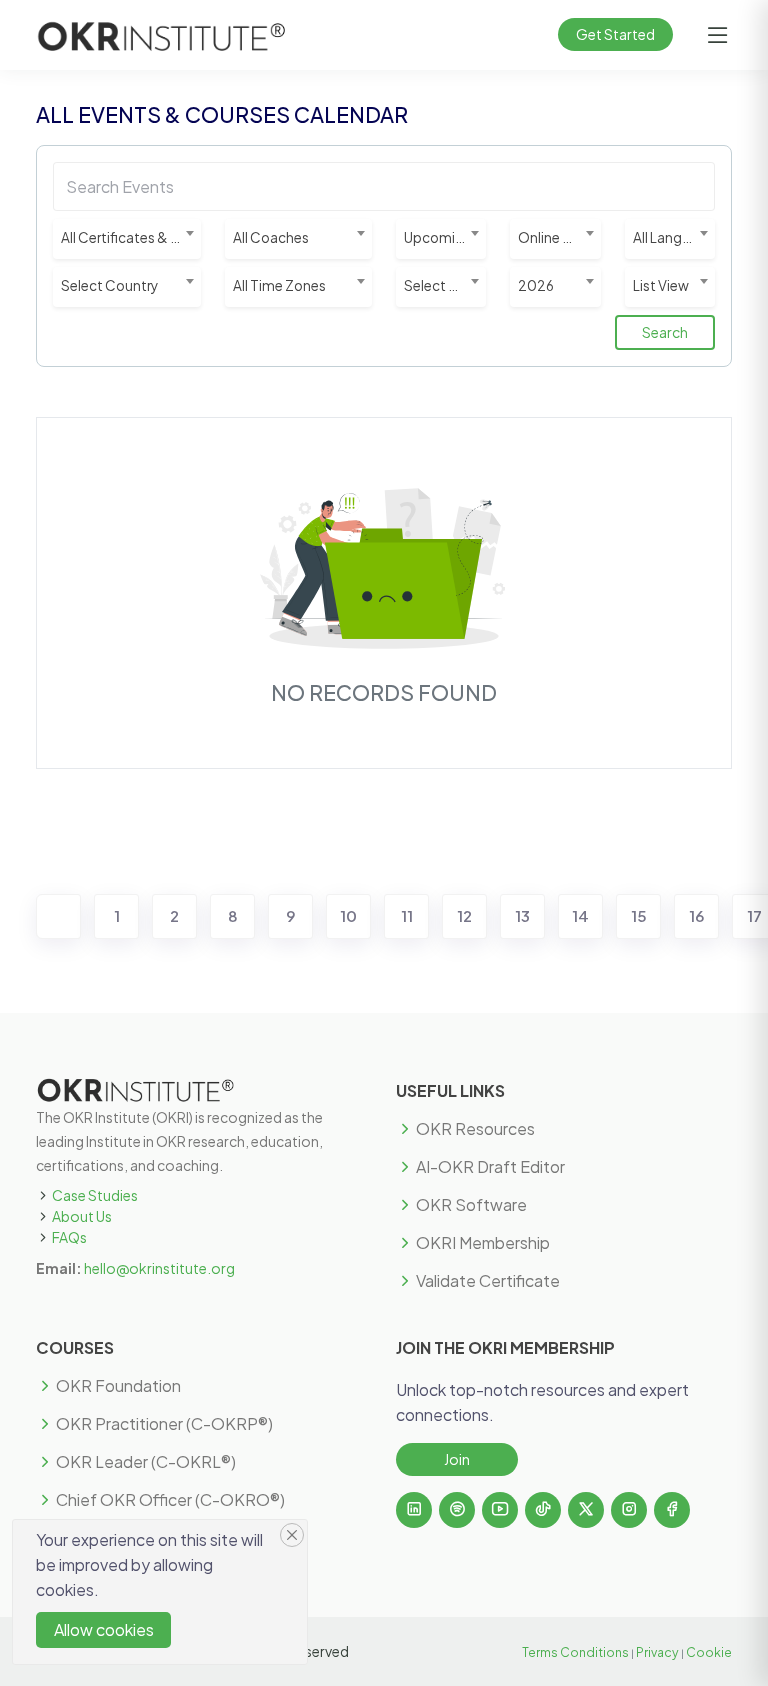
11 (407, 915)
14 (580, 915)
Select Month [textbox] (445, 285)
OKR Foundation (118, 1386)
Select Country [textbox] (109, 285)
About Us (82, 1216)
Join (457, 1459)
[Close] (292, 1535)
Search (665, 332)
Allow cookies (104, 1629)
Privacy (657, 1652)
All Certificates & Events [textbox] (131, 237)
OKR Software (471, 1205)
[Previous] (58, 916)
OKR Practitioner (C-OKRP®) (164, 1424)
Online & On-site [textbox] (559, 237)
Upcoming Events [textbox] (445, 237)
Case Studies (95, 1195)
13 (522, 915)
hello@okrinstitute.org (159, 1268)
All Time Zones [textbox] (279, 285)
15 (639, 915)
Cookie (709, 1652)
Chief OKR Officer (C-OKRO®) (170, 1500)
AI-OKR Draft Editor (490, 1167)
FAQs (69, 1237)
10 (348, 915)
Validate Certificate (488, 1281)
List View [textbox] (661, 285)
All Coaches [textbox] (271, 237)
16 (696, 915)
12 (464, 915)
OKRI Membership (483, 1243)
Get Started (615, 34)
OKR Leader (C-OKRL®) (146, 1462)
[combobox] (127, 239)
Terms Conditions (575, 1652)
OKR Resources (475, 1129)
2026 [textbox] (536, 285)
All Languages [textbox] (674, 237)
